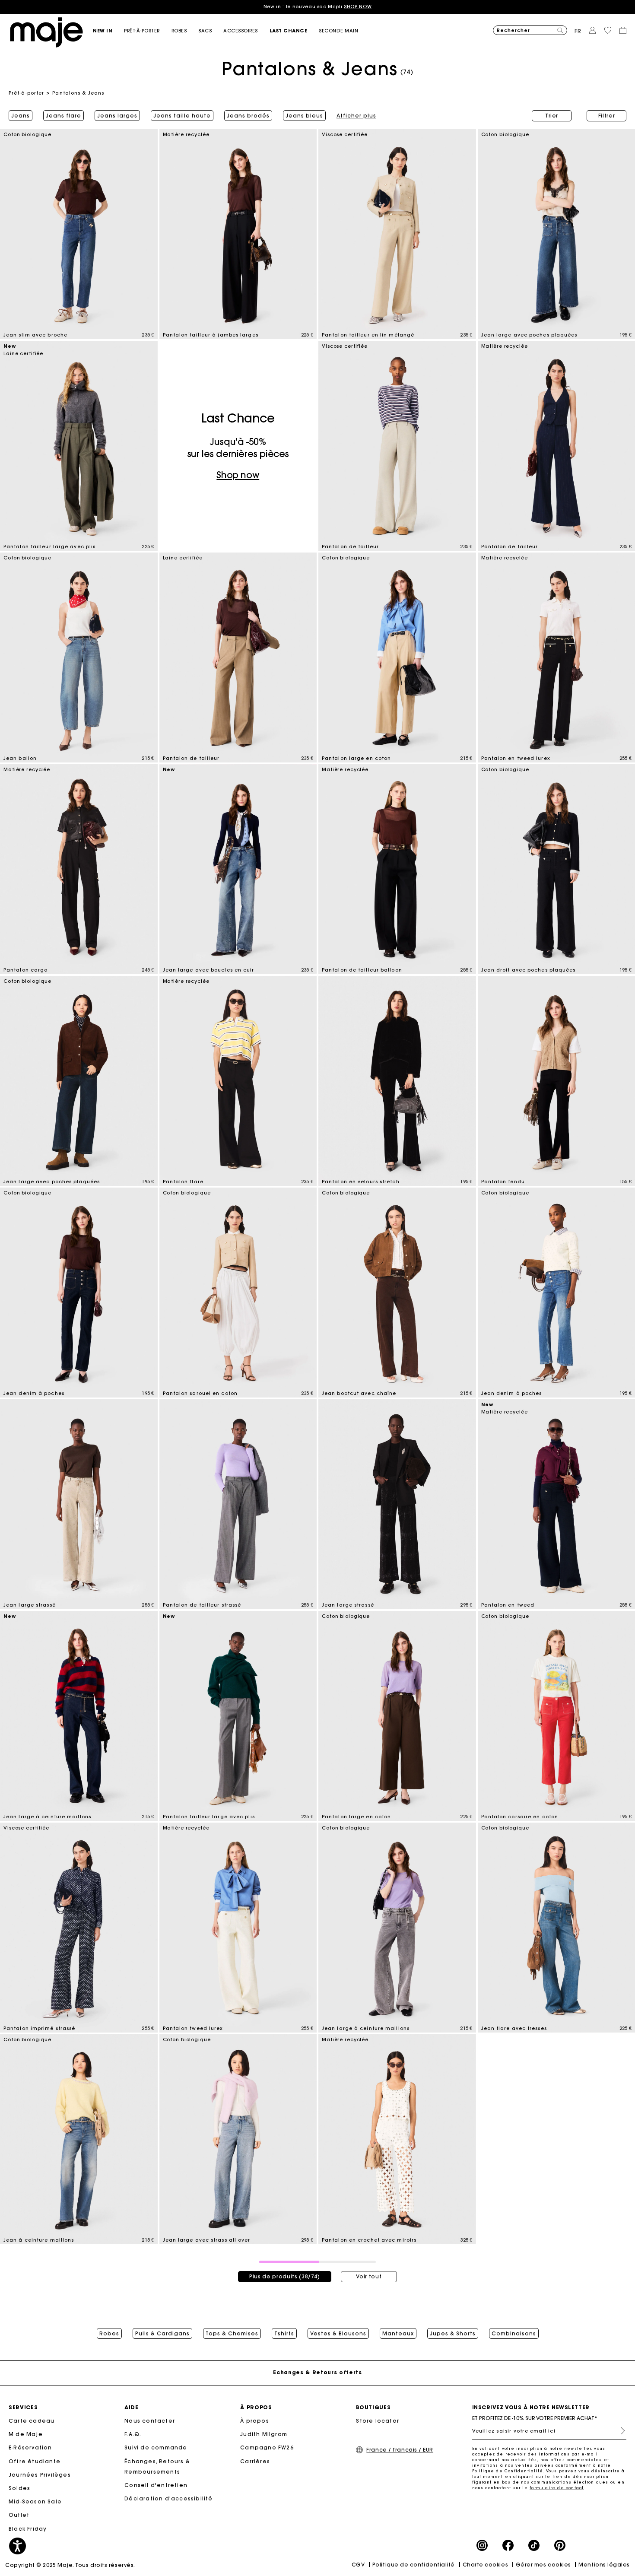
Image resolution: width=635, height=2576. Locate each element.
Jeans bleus (304, 116)
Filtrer (607, 116)
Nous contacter (150, 2421)
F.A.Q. (133, 2434)
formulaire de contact (557, 2488)
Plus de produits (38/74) (285, 2276)
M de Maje (26, 2434)
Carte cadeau (32, 2421)
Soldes (19, 2488)
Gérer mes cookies (543, 2565)
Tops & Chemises (232, 2334)
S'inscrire (619, 2431)
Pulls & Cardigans (162, 2334)
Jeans (21, 116)
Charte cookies (486, 2565)
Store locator (378, 2421)
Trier (552, 116)
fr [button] (578, 31)
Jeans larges (117, 116)
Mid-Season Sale (35, 2501)
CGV (358, 2565)
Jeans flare (63, 116)
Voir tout (369, 2276)
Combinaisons (514, 2334)
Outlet (19, 2515)
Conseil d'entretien (156, 2485)
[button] (108, 31)
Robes (109, 2334)
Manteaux (398, 2334)
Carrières (255, 2461)
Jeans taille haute (182, 116)
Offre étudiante (35, 2461)
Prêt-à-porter (26, 93)
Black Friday (28, 2529)
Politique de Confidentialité (508, 2471)
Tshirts (284, 2334)
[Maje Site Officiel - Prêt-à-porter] (46, 32)
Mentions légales (604, 2565)
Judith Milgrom (264, 2434)
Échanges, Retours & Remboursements (157, 2466)
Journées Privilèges (40, 2475)
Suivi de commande (156, 2447)
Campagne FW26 (267, 2447)
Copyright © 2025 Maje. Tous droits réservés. (70, 2565)
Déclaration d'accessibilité (168, 2498)
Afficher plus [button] (356, 116)
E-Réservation (30, 2447)
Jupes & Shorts (453, 2334)
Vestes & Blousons (338, 2334)
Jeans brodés (248, 116)
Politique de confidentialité (414, 2565)
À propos (255, 2421)
